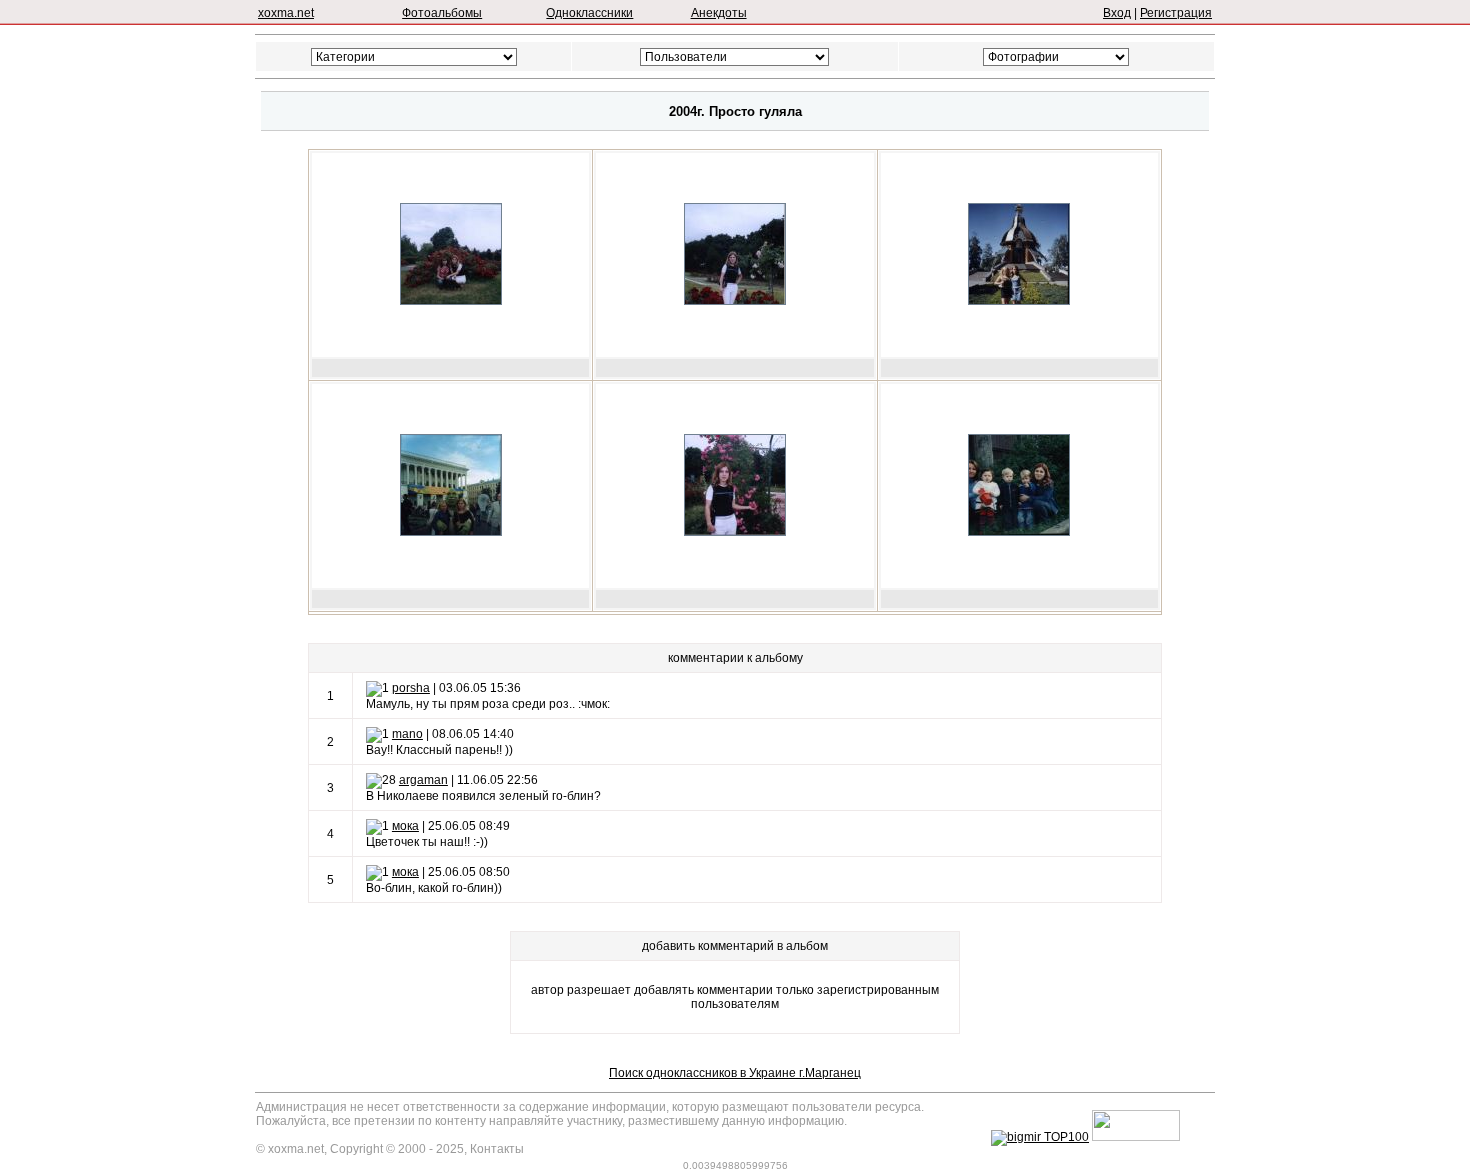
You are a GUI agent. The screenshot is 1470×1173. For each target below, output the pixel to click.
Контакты (497, 1149)
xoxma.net (286, 13)
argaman (423, 780)
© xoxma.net (290, 1149)
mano (407, 734)
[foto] (735, 301)
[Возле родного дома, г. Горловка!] (1019, 532)
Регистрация (1176, 13)
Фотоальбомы (442, 13)
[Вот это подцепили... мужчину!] (451, 532)
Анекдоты (719, 13)
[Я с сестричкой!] (451, 301)
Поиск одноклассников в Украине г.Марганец (735, 1073)
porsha (411, 688)
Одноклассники (589, 13)
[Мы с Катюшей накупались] (1019, 301)
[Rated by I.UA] (1136, 1137)
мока (405, 826)
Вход (1117, 13)
